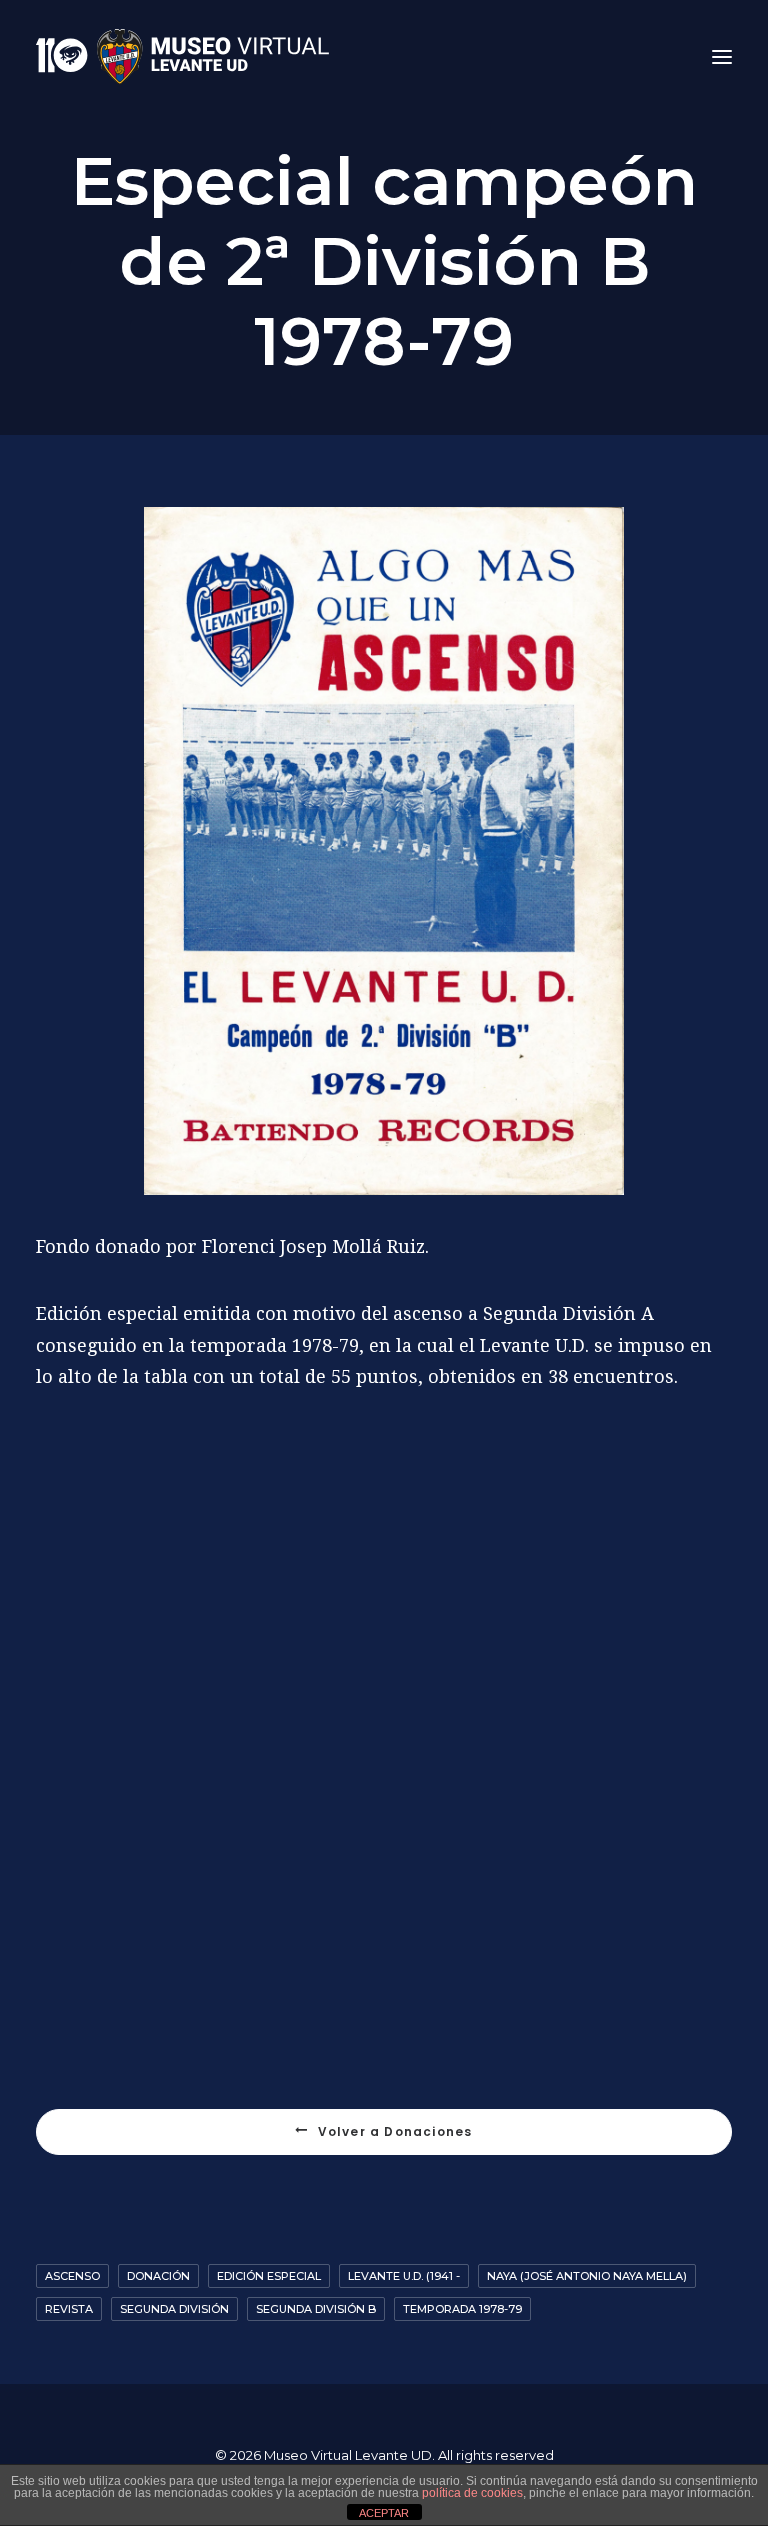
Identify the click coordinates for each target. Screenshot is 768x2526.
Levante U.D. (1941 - (404, 2276)
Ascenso (72, 2276)
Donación (158, 2276)
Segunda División (174, 2309)
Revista (69, 2309)
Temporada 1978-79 (462, 2309)
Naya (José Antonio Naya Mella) (587, 2276)
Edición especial (269, 2276)
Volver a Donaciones (395, 2131)
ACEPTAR (384, 2513)
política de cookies (472, 2493)
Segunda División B (316, 2309)
